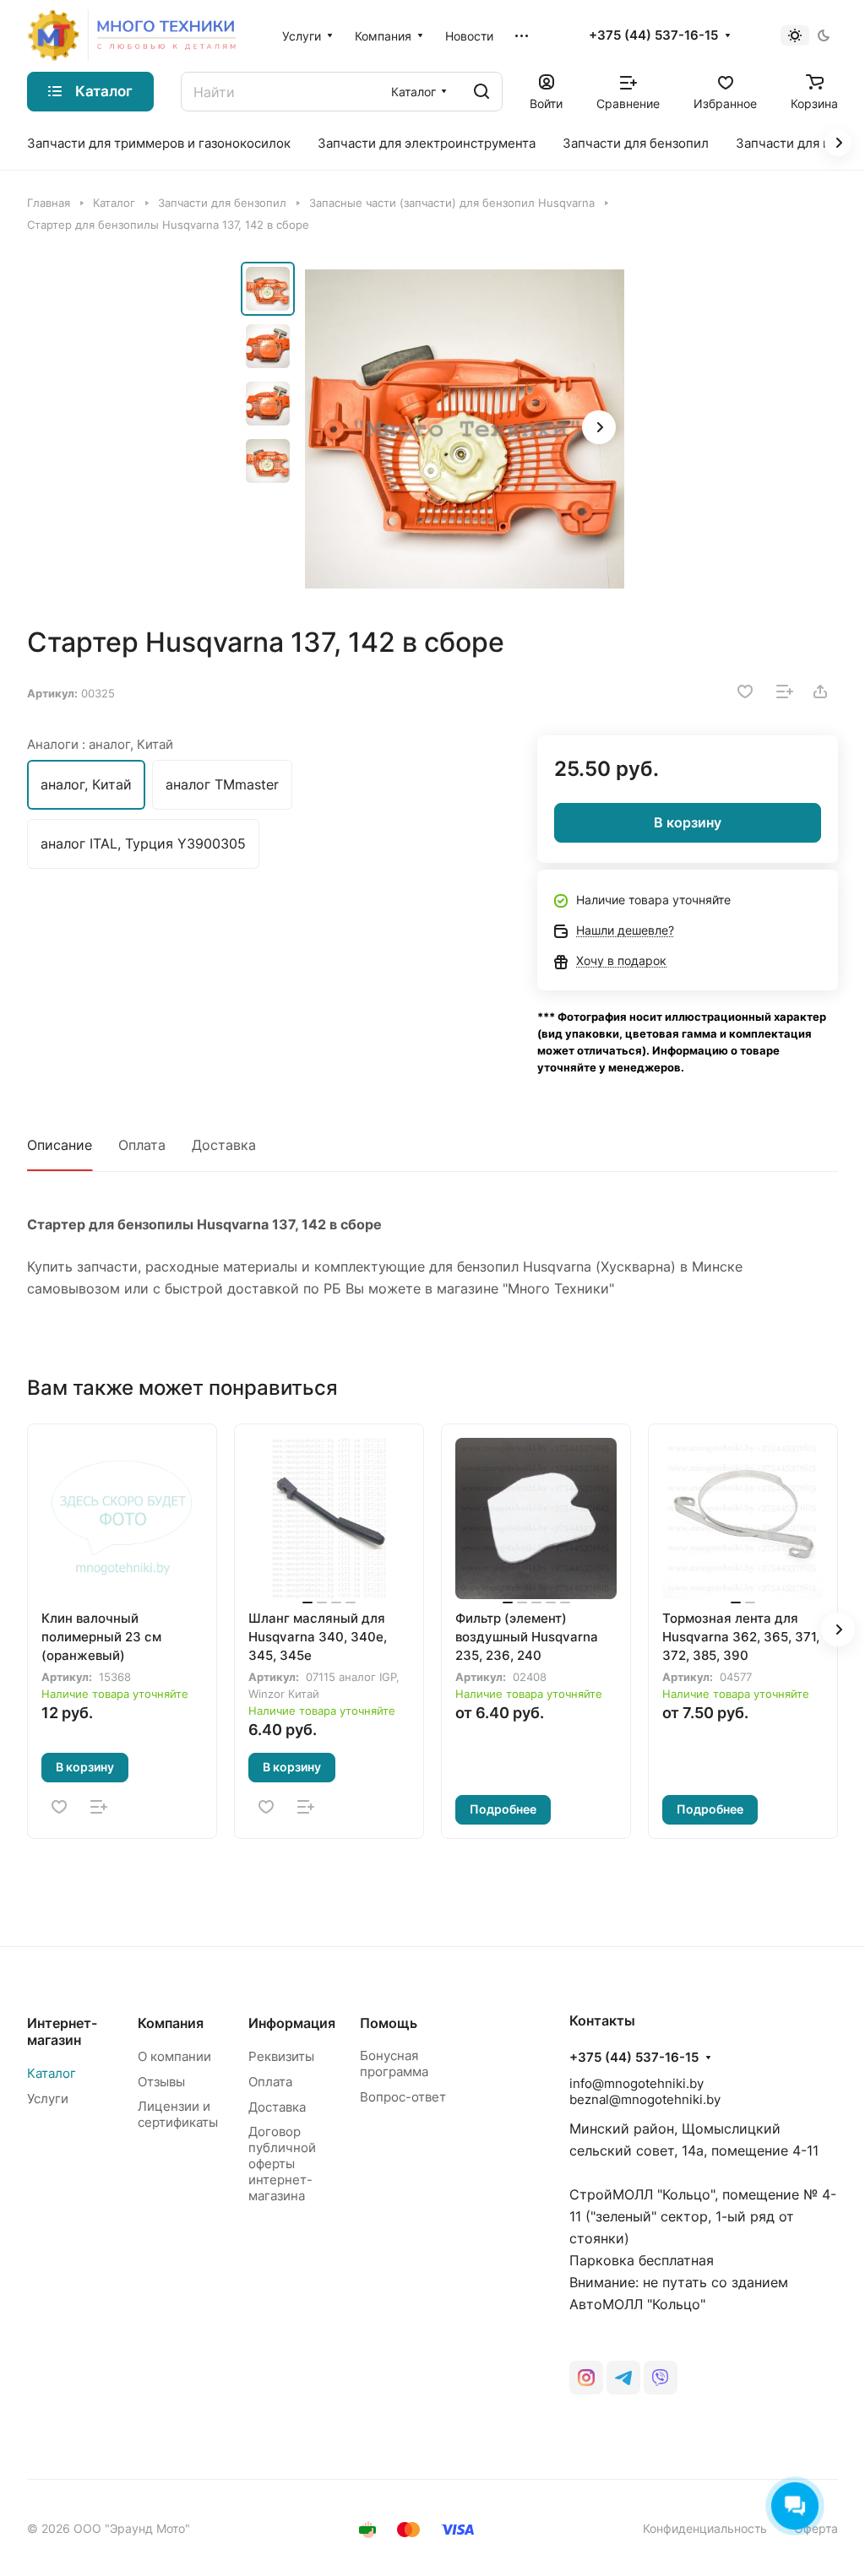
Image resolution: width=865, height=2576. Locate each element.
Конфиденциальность (705, 2528)
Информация (292, 2023)
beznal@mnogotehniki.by (645, 2099)
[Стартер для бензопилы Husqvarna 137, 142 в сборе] (465, 429)
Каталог (52, 2073)
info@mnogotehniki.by (637, 2083)
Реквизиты (281, 2056)
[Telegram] (623, 2378)
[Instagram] (586, 2378)
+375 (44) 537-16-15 (653, 35)
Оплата (142, 1145)
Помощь (389, 2023)
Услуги (48, 2099)
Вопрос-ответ (403, 2097)
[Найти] (481, 92)
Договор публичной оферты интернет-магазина (282, 2164)
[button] (599, 427)
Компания (171, 2023)
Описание (60, 1145)
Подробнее (503, 1809)
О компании (174, 2056)
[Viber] (661, 2378)
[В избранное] (745, 691)
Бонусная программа (394, 2064)
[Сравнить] (785, 691)
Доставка (224, 1145)
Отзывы (161, 2082)
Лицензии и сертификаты (178, 2114)
